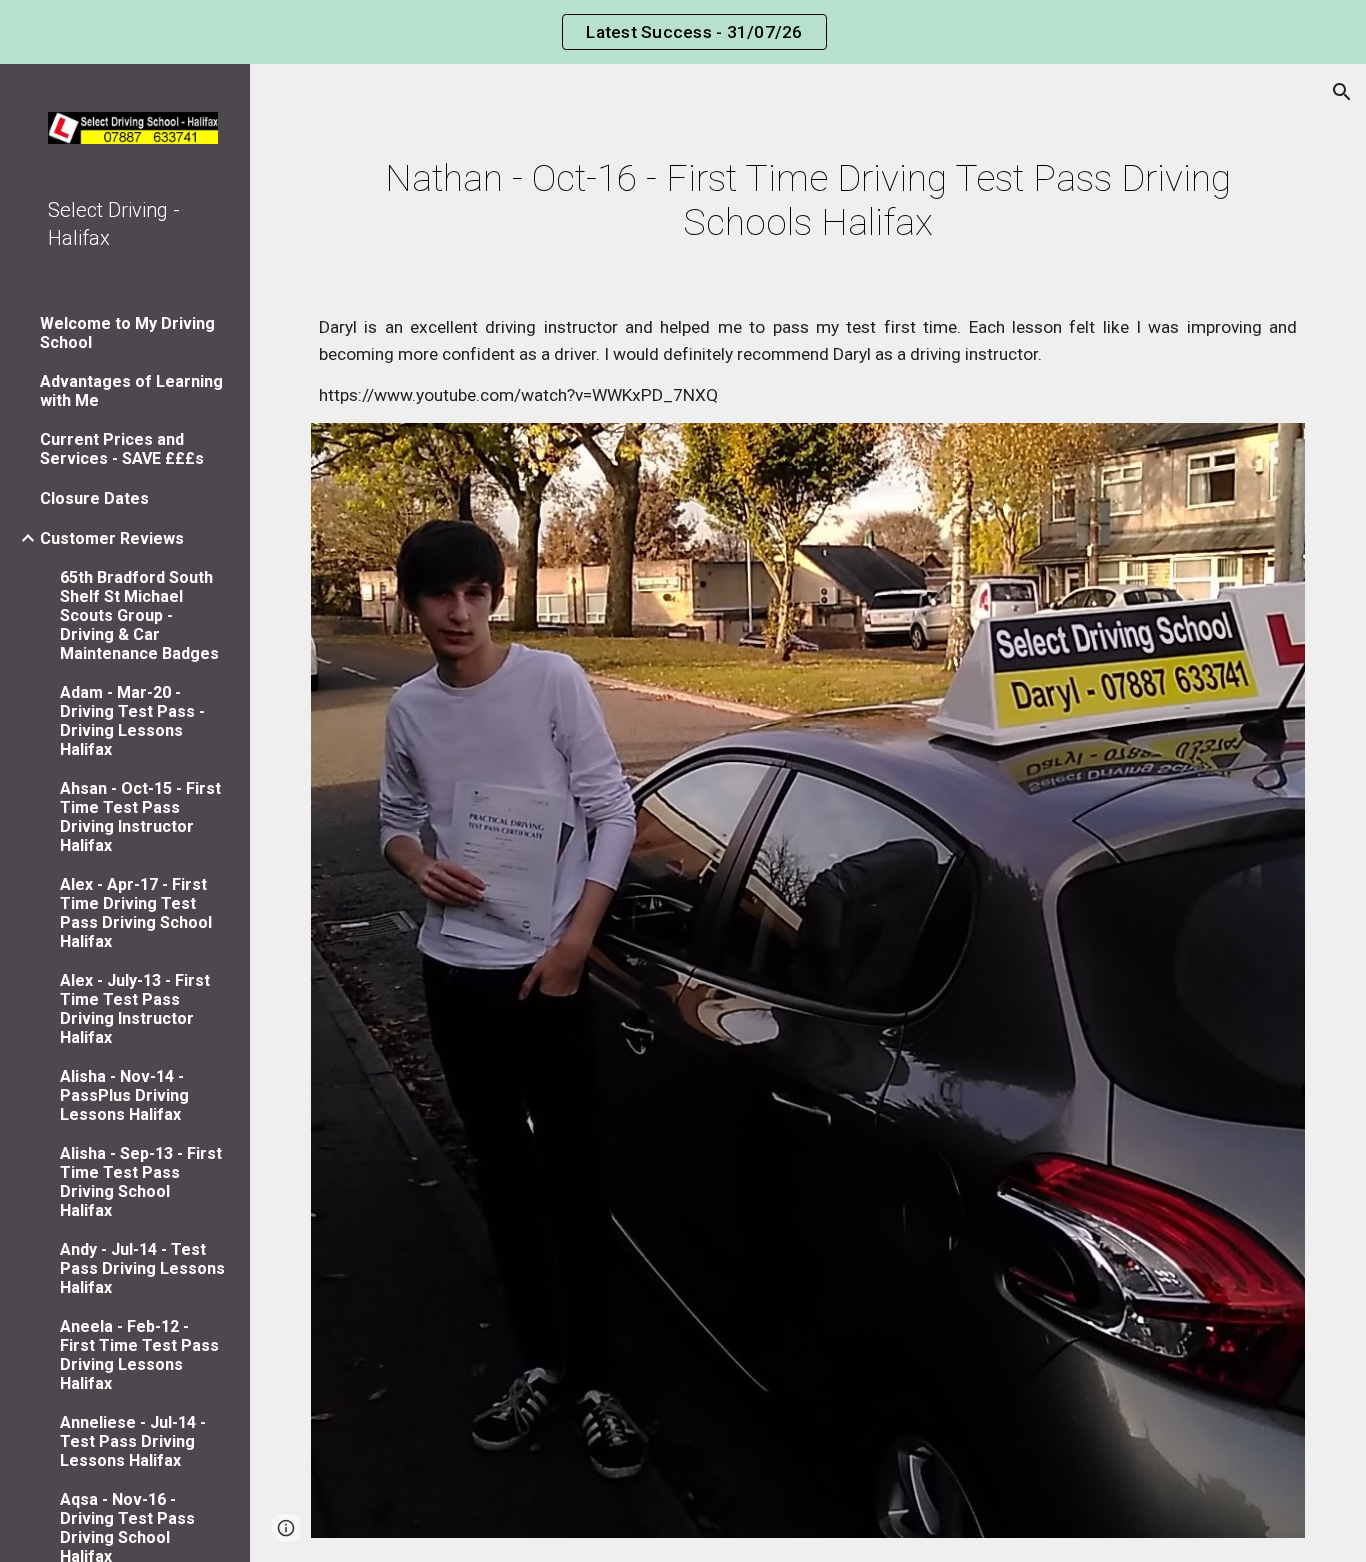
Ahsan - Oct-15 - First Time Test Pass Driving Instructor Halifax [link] (140, 817)
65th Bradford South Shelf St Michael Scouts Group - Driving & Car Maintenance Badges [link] (139, 615)
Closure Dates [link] (94, 498)
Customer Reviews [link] (112, 538)
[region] (683, 32)
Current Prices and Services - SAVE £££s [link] (122, 449)
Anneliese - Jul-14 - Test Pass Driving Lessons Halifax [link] (133, 1441)
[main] (808, 200)
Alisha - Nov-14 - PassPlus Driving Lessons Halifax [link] (124, 1095)
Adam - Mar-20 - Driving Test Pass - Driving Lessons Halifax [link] (132, 721)
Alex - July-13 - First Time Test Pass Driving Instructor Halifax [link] (135, 1009)
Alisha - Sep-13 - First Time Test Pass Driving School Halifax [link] (141, 1182)
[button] (1342, 92)
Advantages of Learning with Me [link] (131, 391)
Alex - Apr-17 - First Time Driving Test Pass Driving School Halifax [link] (136, 913)
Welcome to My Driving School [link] (127, 333)
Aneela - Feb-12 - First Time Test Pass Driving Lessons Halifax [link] (139, 1355)
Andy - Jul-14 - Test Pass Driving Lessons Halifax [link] (142, 1268)
